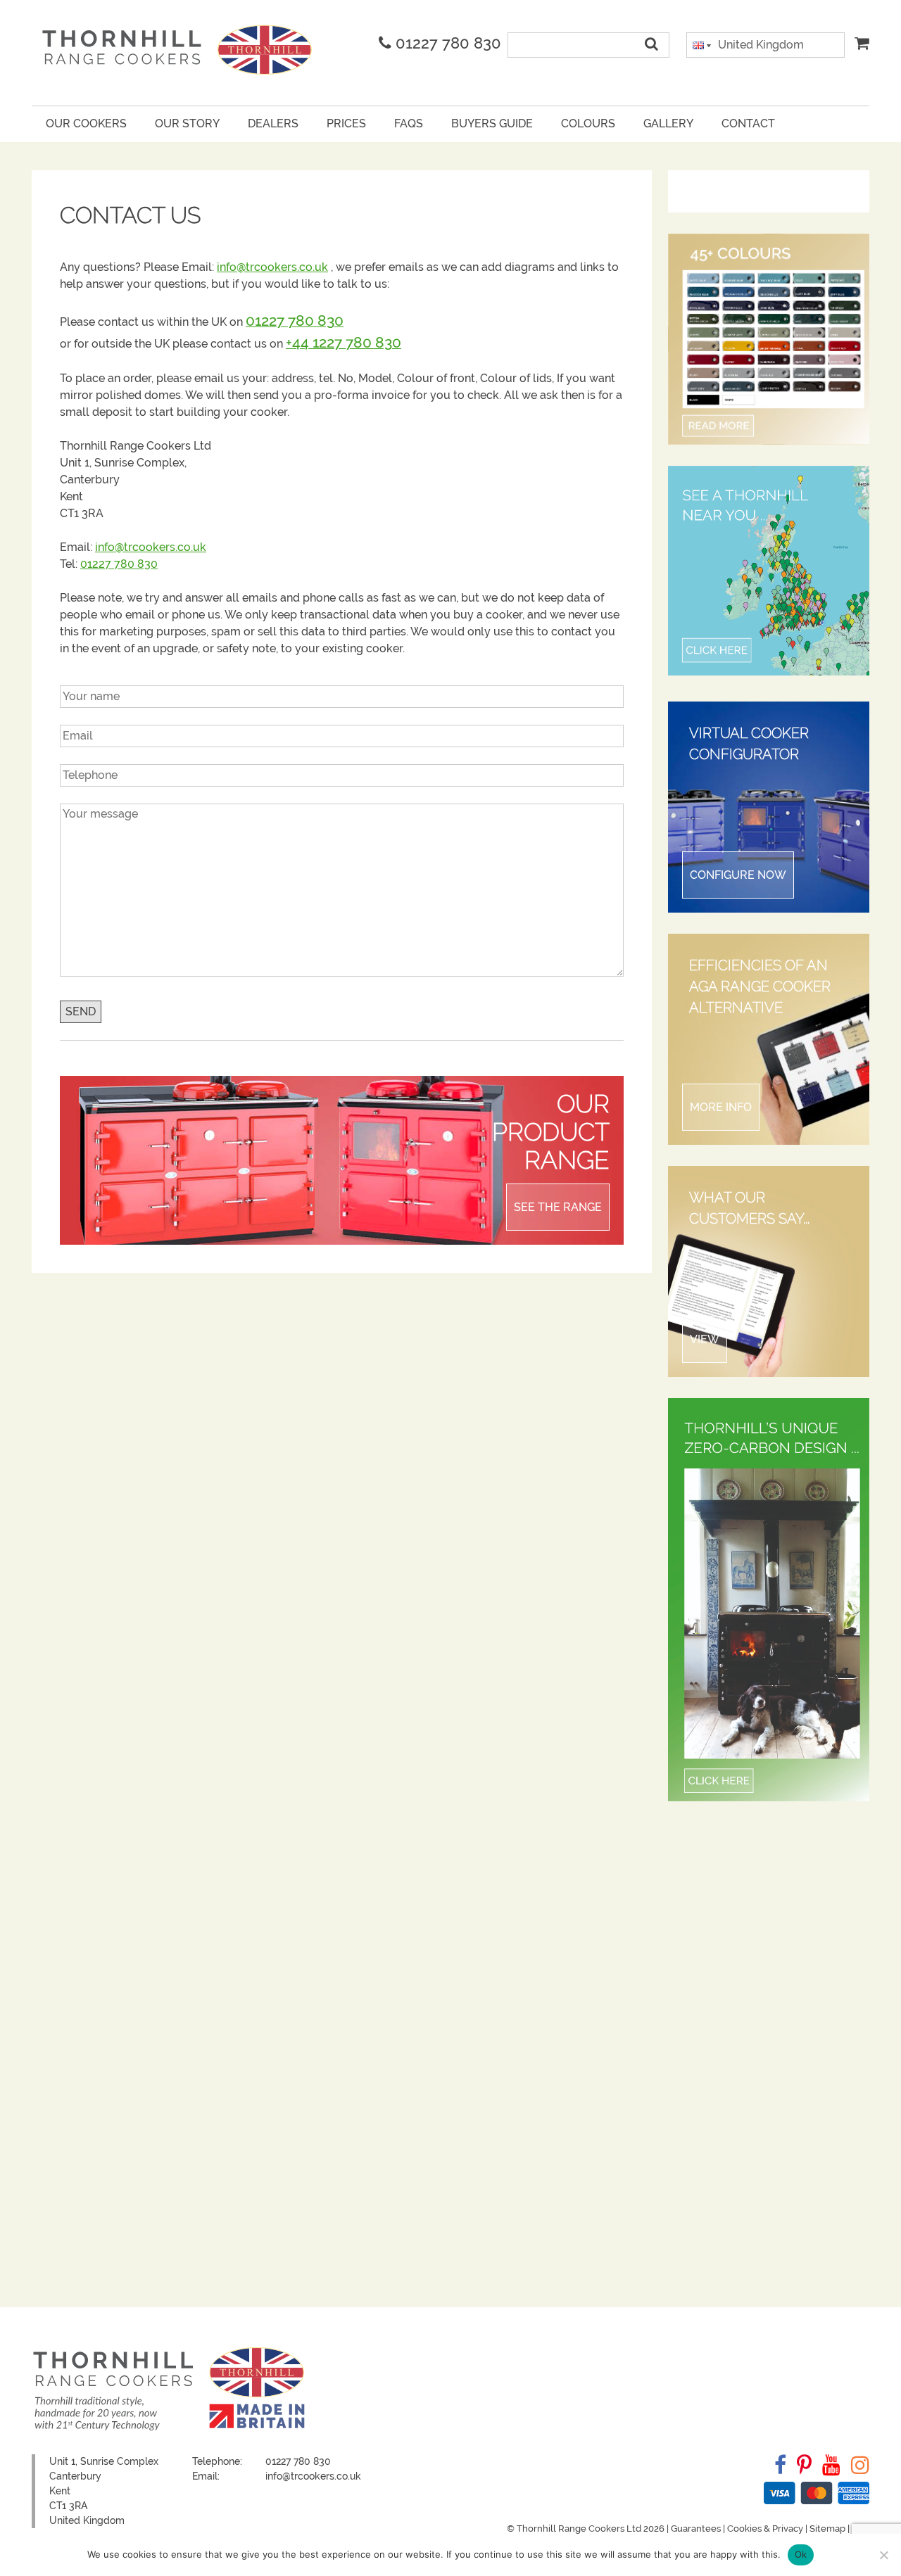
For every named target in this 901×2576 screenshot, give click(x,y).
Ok (801, 2554)
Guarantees (696, 2529)
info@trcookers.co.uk (272, 267)
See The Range (558, 1207)
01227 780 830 (446, 43)
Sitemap (827, 2529)
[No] (883, 2555)
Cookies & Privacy (765, 2529)
